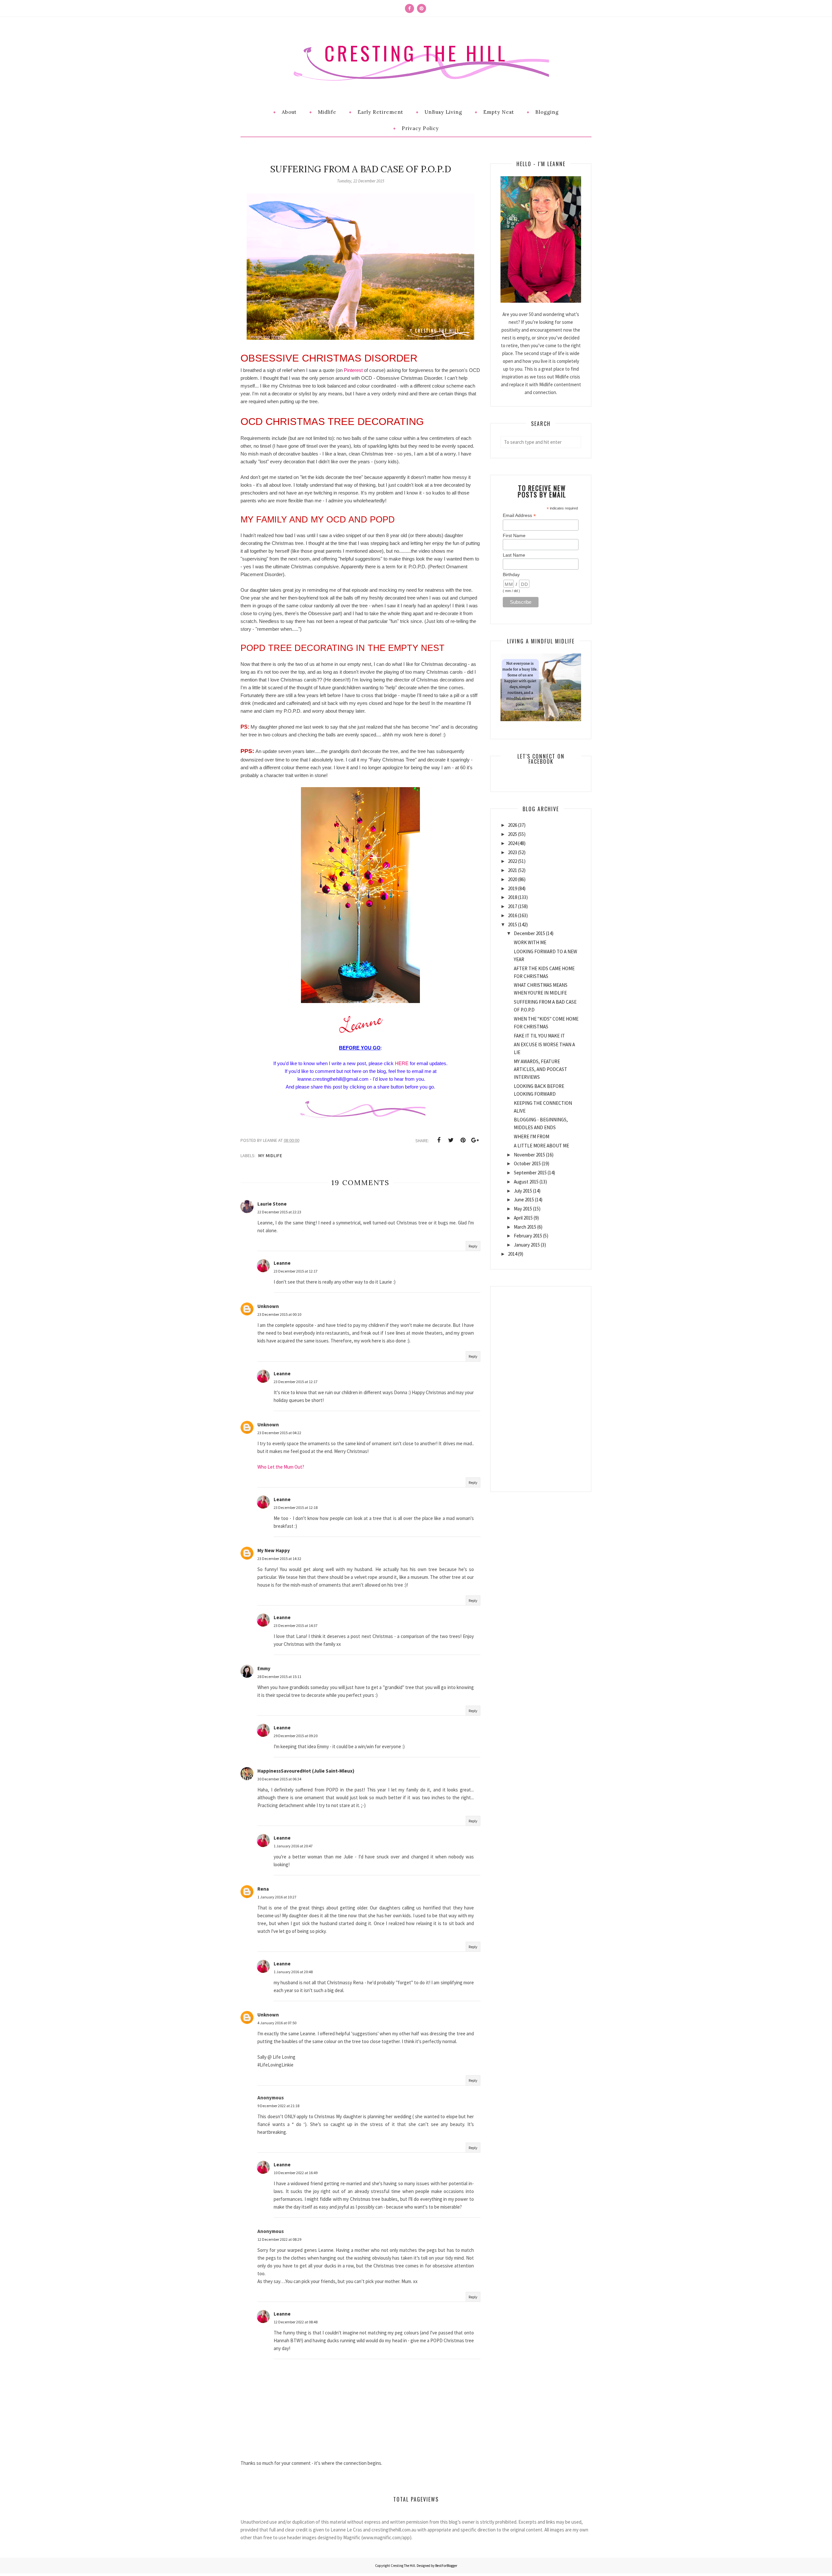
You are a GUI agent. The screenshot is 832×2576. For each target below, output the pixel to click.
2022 (513, 861)
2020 (513, 879)
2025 (513, 834)
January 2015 (527, 1245)
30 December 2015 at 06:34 (279, 1779)
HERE (402, 1063)
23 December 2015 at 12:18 (296, 1507)
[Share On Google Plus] (475, 1140)
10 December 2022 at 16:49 (296, 2173)
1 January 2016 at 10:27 (277, 1897)
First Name (514, 535)
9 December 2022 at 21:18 (278, 2106)
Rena (263, 1889)
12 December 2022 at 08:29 (279, 2239)
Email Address (519, 515)
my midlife (270, 1156)
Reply (473, 1246)
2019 (513, 888)
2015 (513, 925)
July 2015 (523, 1191)
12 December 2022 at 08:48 (296, 2322)
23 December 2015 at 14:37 (296, 1625)
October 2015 (527, 1163)
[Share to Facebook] (439, 1140)
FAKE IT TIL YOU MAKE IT (539, 1036)
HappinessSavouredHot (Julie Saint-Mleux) (306, 1771)
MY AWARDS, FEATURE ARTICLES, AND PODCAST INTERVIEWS (540, 1069)
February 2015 (528, 1236)
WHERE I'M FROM (532, 1136)
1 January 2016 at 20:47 (293, 1846)
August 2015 (526, 1182)
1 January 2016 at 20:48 (293, 1972)
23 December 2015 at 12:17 (296, 1271)
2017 (513, 906)
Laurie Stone (272, 1204)
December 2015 (529, 933)
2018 (513, 897)
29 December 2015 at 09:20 (296, 1736)
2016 (513, 915)
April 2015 (523, 1218)
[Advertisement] (541, 1384)
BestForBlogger (446, 2566)
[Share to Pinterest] (463, 1140)
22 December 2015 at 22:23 (279, 1212)
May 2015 (523, 1209)
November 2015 (529, 1155)
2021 (513, 870)
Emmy (264, 1668)
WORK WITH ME (530, 942)
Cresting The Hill (416, 53)
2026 (513, 825)
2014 (513, 1254)
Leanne (282, 1263)
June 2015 (524, 1200)
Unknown (268, 1306)
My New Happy (274, 1550)
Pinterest (353, 370)
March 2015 (525, 1227)
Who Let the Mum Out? (281, 1467)
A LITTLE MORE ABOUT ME (541, 1146)
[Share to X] (451, 1140)
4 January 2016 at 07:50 (277, 2023)
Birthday (511, 575)
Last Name (514, 555)
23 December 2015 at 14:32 (279, 1559)
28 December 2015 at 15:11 (279, 1677)
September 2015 (530, 1173)
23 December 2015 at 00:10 (279, 1314)
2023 (513, 852)
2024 (513, 843)
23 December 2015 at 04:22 (279, 1433)
